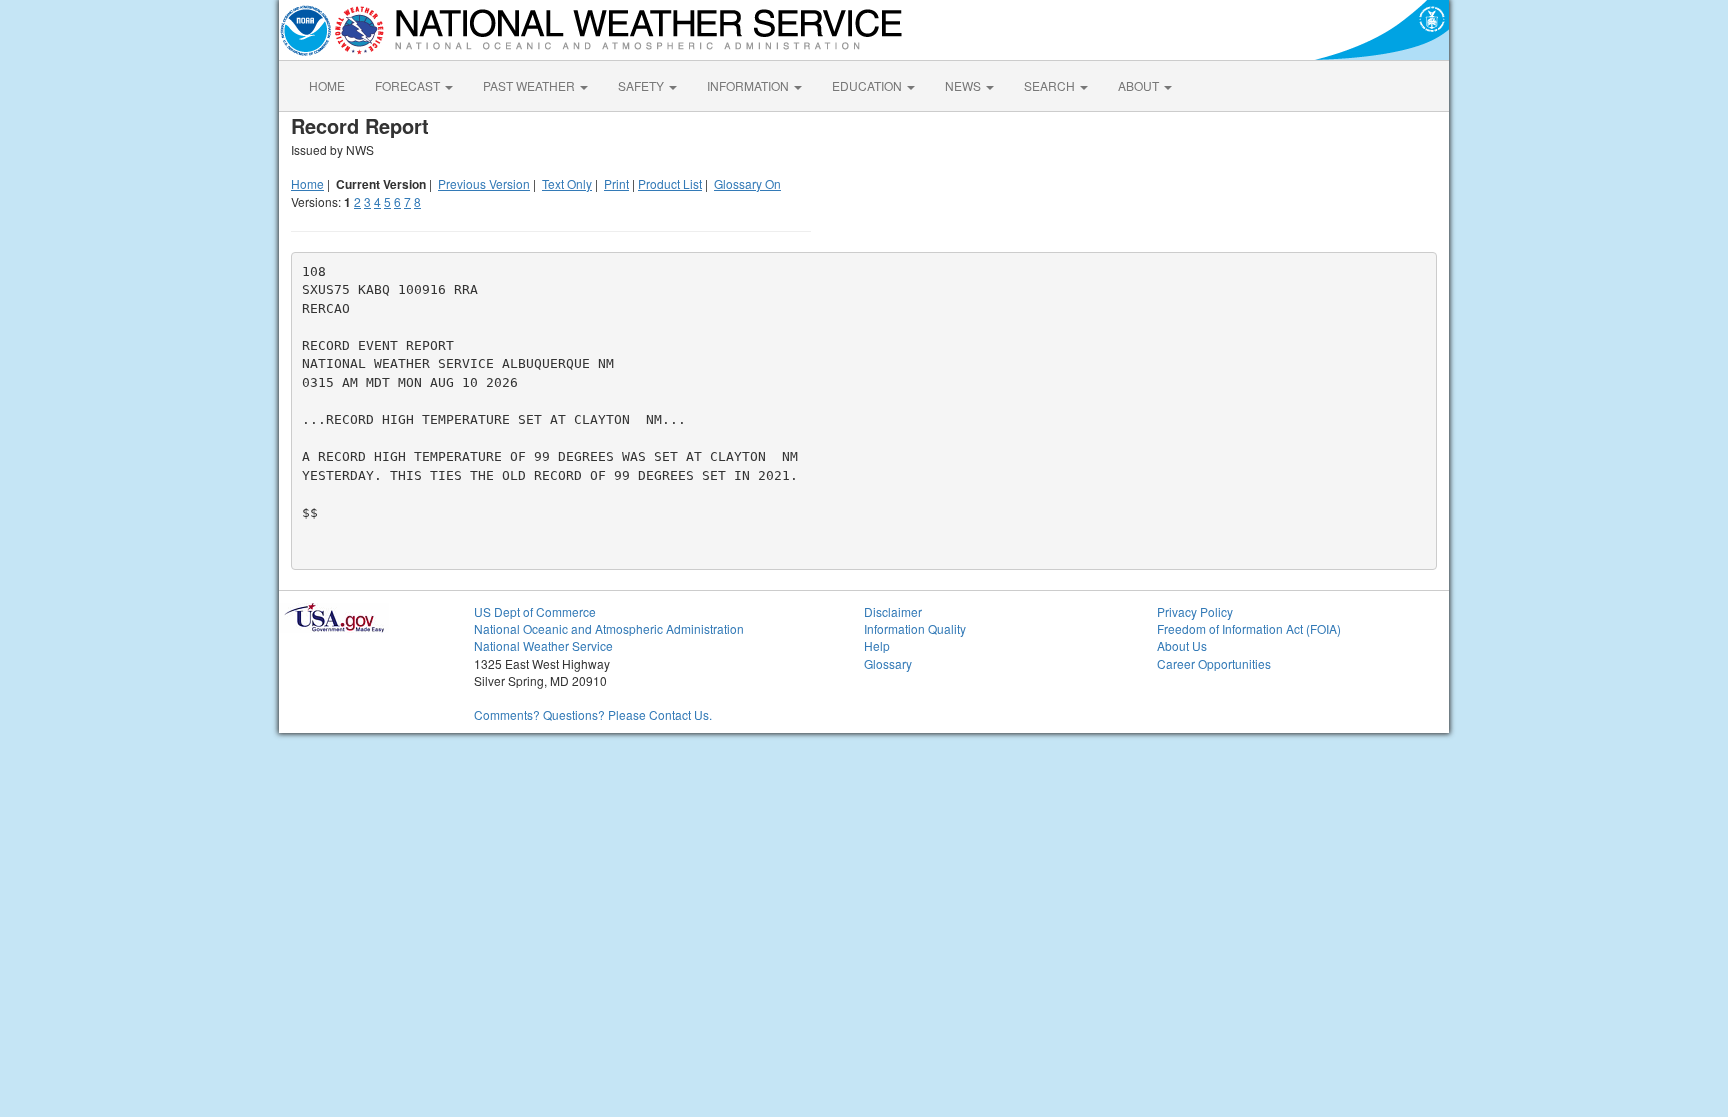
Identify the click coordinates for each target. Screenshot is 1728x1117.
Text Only (567, 183)
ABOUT (1140, 85)
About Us (1182, 645)
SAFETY (642, 85)
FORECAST (409, 85)
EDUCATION (868, 85)
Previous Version (484, 183)
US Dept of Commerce (535, 611)
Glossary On (747, 183)
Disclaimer (893, 611)
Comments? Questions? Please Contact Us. (593, 714)
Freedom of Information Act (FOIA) (1249, 628)
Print (616, 183)
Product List (670, 183)
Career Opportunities (1214, 663)
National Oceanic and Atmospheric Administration (609, 628)
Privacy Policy (1195, 611)
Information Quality (915, 628)
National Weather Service (543, 645)
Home (307, 183)
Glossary (888, 663)
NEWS (964, 85)
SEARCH (1051, 85)
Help (877, 645)
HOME (327, 85)
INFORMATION (749, 85)
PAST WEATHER (530, 85)
